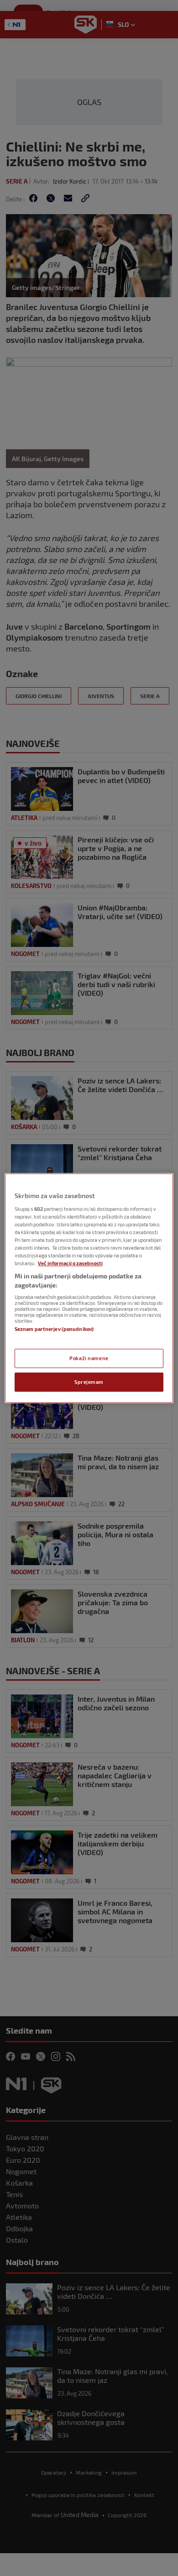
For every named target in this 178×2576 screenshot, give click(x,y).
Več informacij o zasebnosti (70, 1263)
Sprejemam (89, 1382)
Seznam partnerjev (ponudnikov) (54, 1329)
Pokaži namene (89, 1358)
